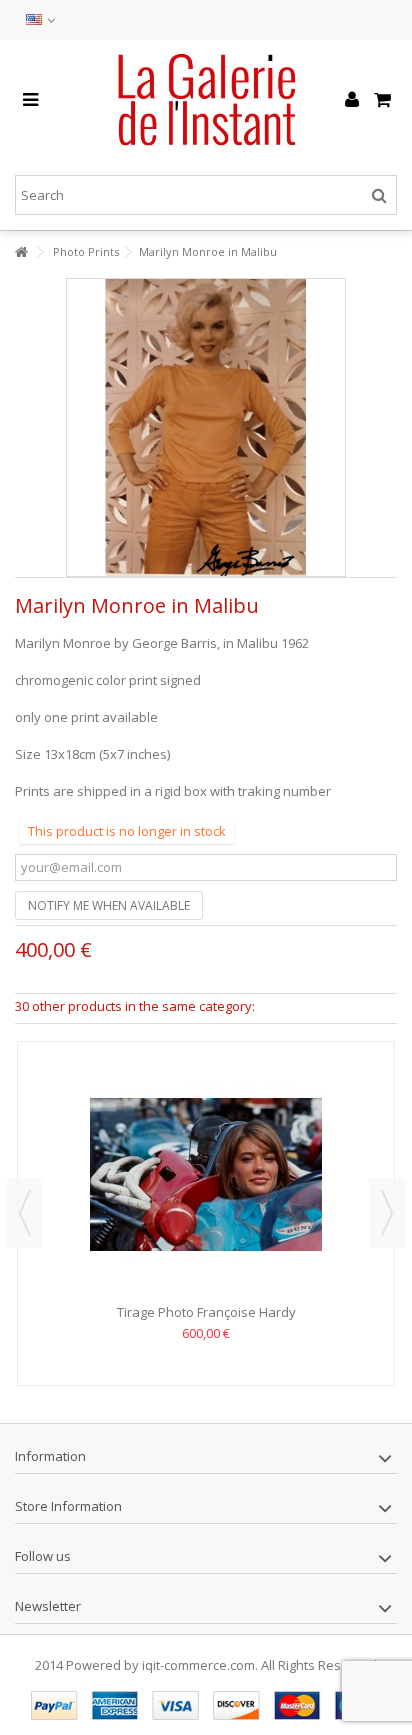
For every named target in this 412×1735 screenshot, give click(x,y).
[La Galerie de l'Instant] (206, 100)
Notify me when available (109, 905)
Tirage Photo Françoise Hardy (206, 1312)
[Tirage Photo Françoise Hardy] (206, 1175)
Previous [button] (25, 1213)
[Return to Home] (21, 252)
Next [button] (387, 1213)
